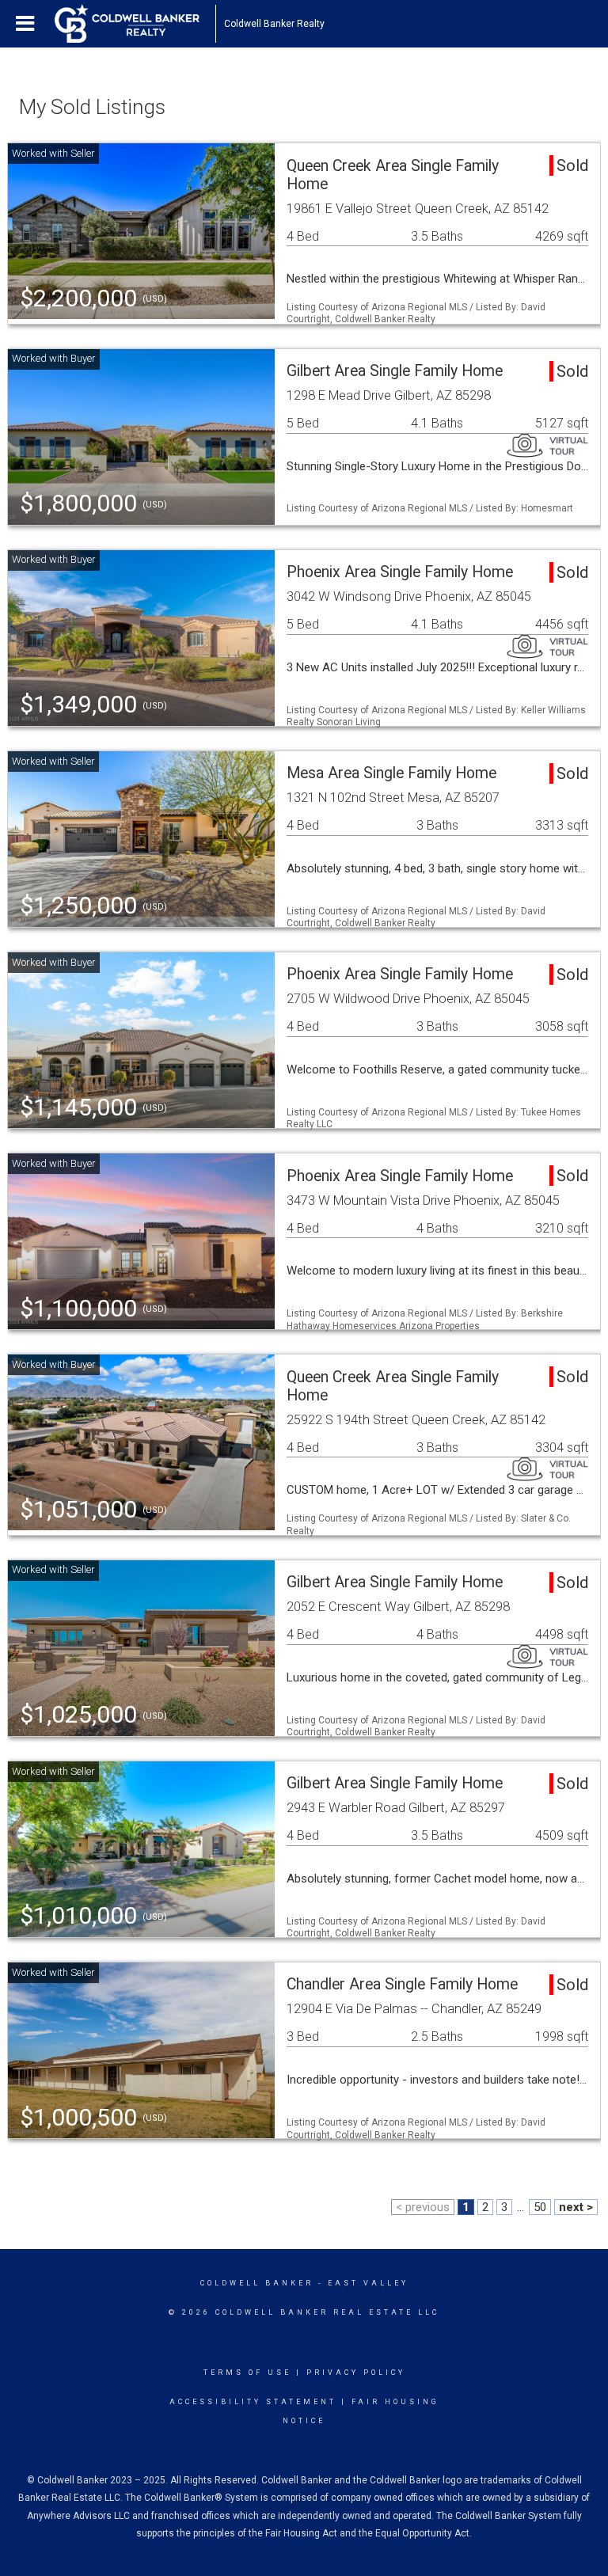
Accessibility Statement (253, 2402)
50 (540, 2207)
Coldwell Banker (257, 2283)
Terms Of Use (247, 2373)
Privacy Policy (356, 2373)
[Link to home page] (135, 24)
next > (576, 2207)
